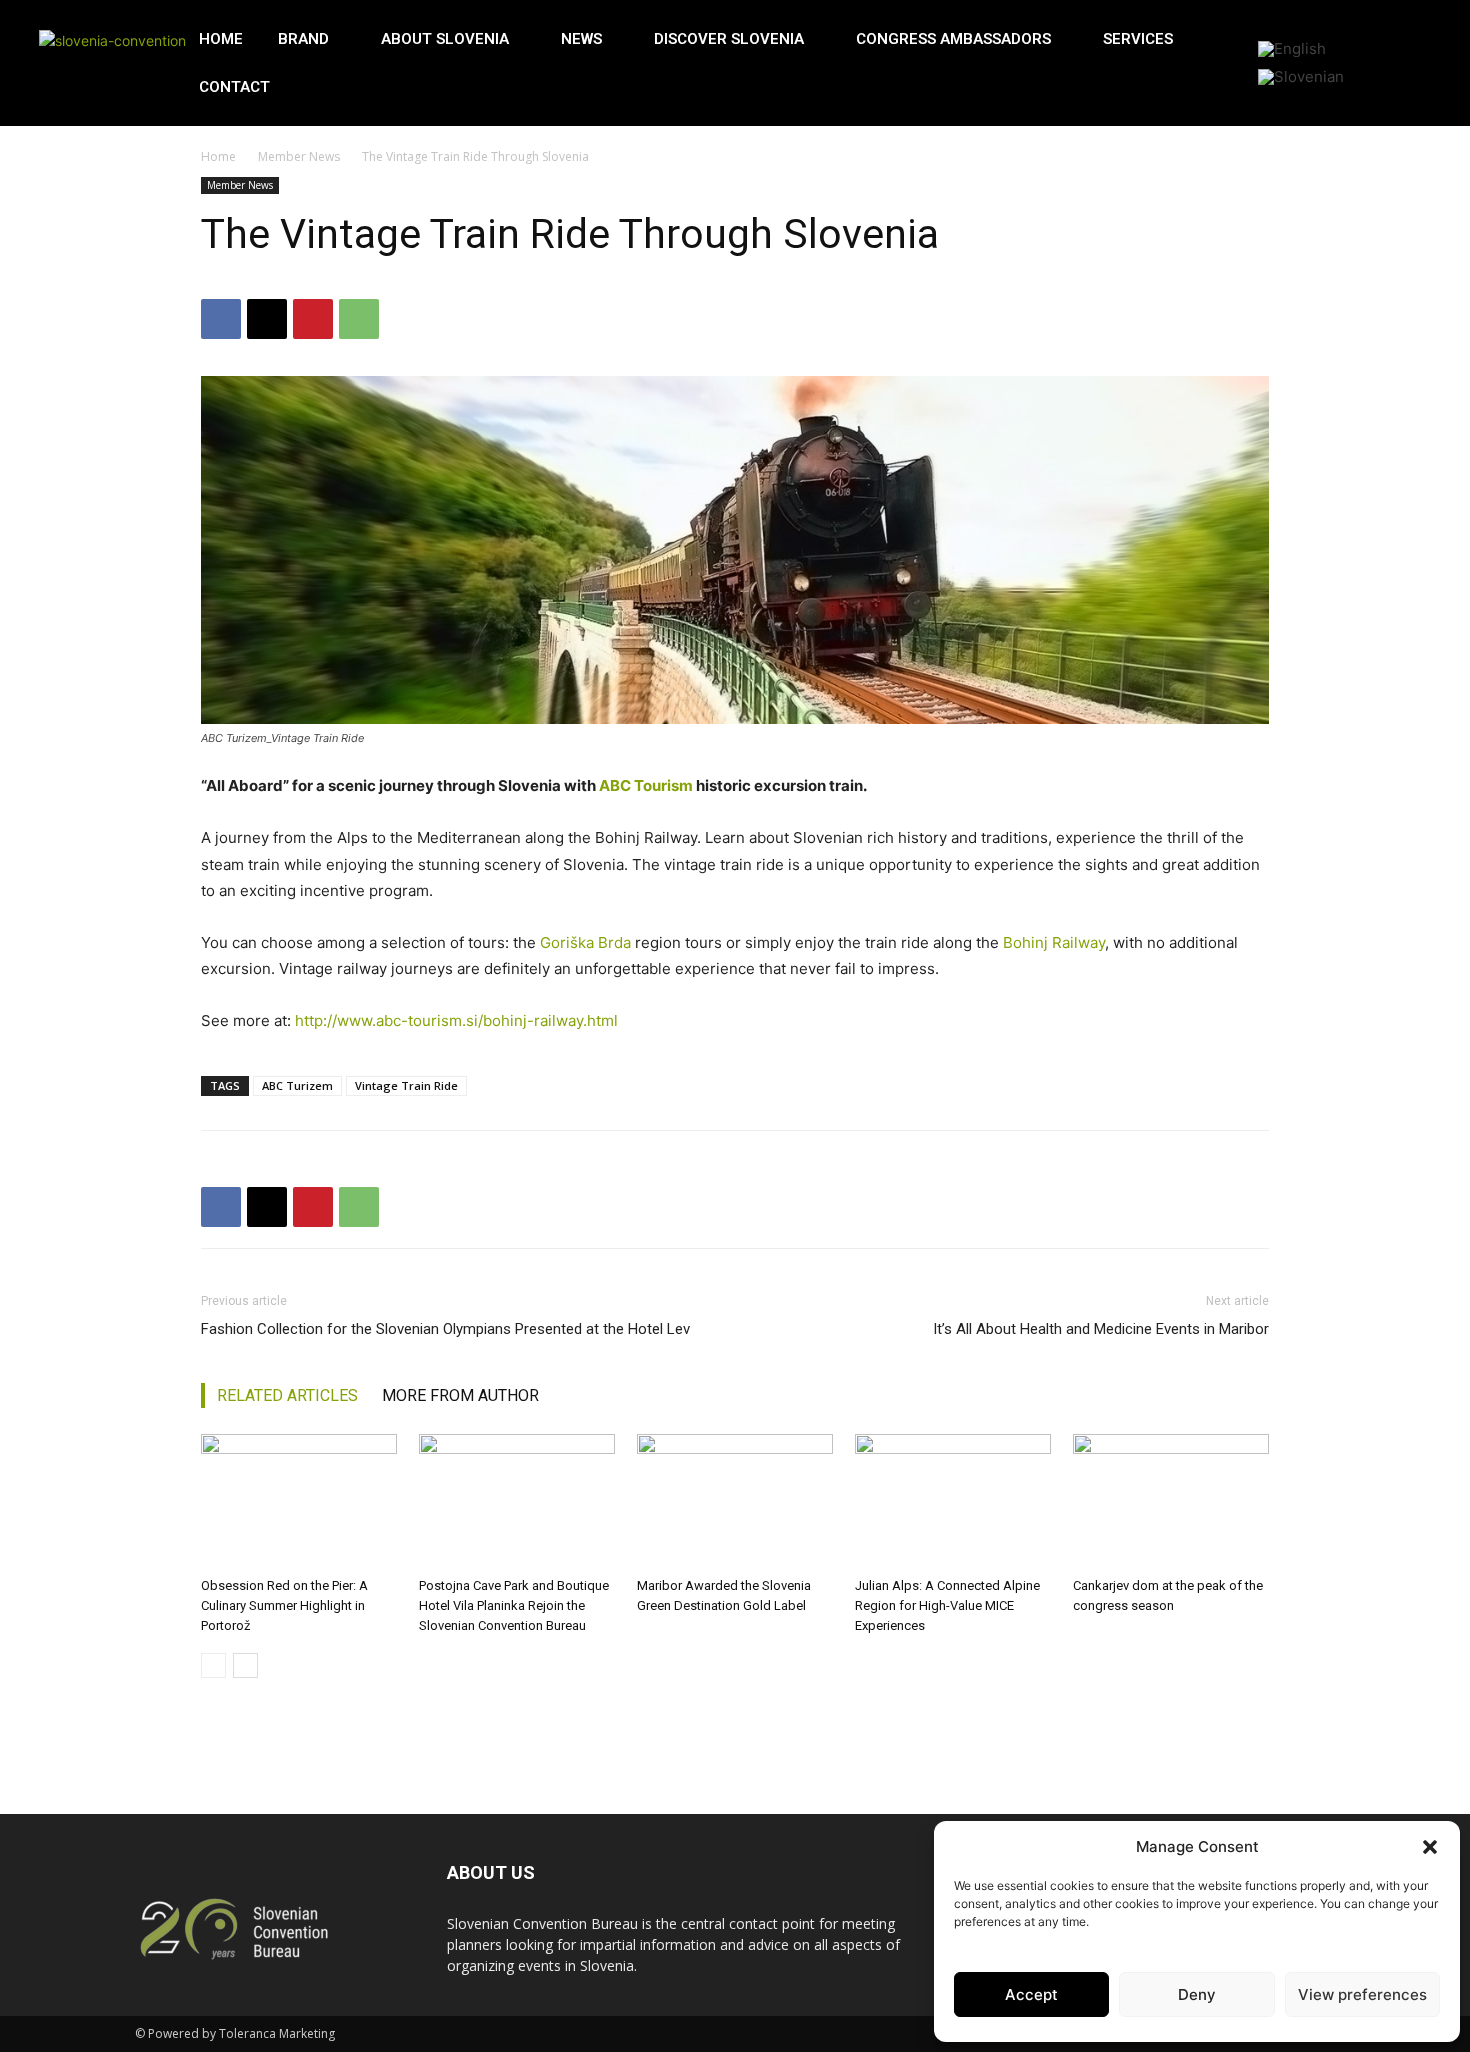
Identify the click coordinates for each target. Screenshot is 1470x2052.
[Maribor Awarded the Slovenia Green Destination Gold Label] (735, 1501)
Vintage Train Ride (406, 1085)
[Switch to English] (1292, 49)
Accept (1031, 1994)
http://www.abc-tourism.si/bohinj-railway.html (456, 1020)
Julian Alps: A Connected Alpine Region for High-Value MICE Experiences (947, 1605)
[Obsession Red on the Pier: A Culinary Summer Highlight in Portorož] (299, 1501)
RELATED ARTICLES (287, 1395)
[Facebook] (221, 319)
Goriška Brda (585, 942)
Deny (1197, 1994)
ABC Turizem (297, 1085)
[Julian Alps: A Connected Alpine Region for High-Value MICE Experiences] (953, 1501)
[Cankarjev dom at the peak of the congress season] (1171, 1501)
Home (218, 156)
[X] (267, 319)
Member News (299, 156)
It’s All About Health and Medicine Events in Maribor (1101, 1329)
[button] (1430, 1847)
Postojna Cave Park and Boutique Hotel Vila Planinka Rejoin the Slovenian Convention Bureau (514, 1605)
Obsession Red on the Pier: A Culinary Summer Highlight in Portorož (284, 1605)
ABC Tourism (646, 785)
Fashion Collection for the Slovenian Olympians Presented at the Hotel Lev (445, 1329)
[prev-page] (213, 1665)
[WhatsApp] (359, 319)
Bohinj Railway (1054, 942)
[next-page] (245, 1665)
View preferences (1362, 1994)
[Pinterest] (313, 319)
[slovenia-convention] (114, 63)
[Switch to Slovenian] (1301, 77)
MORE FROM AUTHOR (460, 1395)
